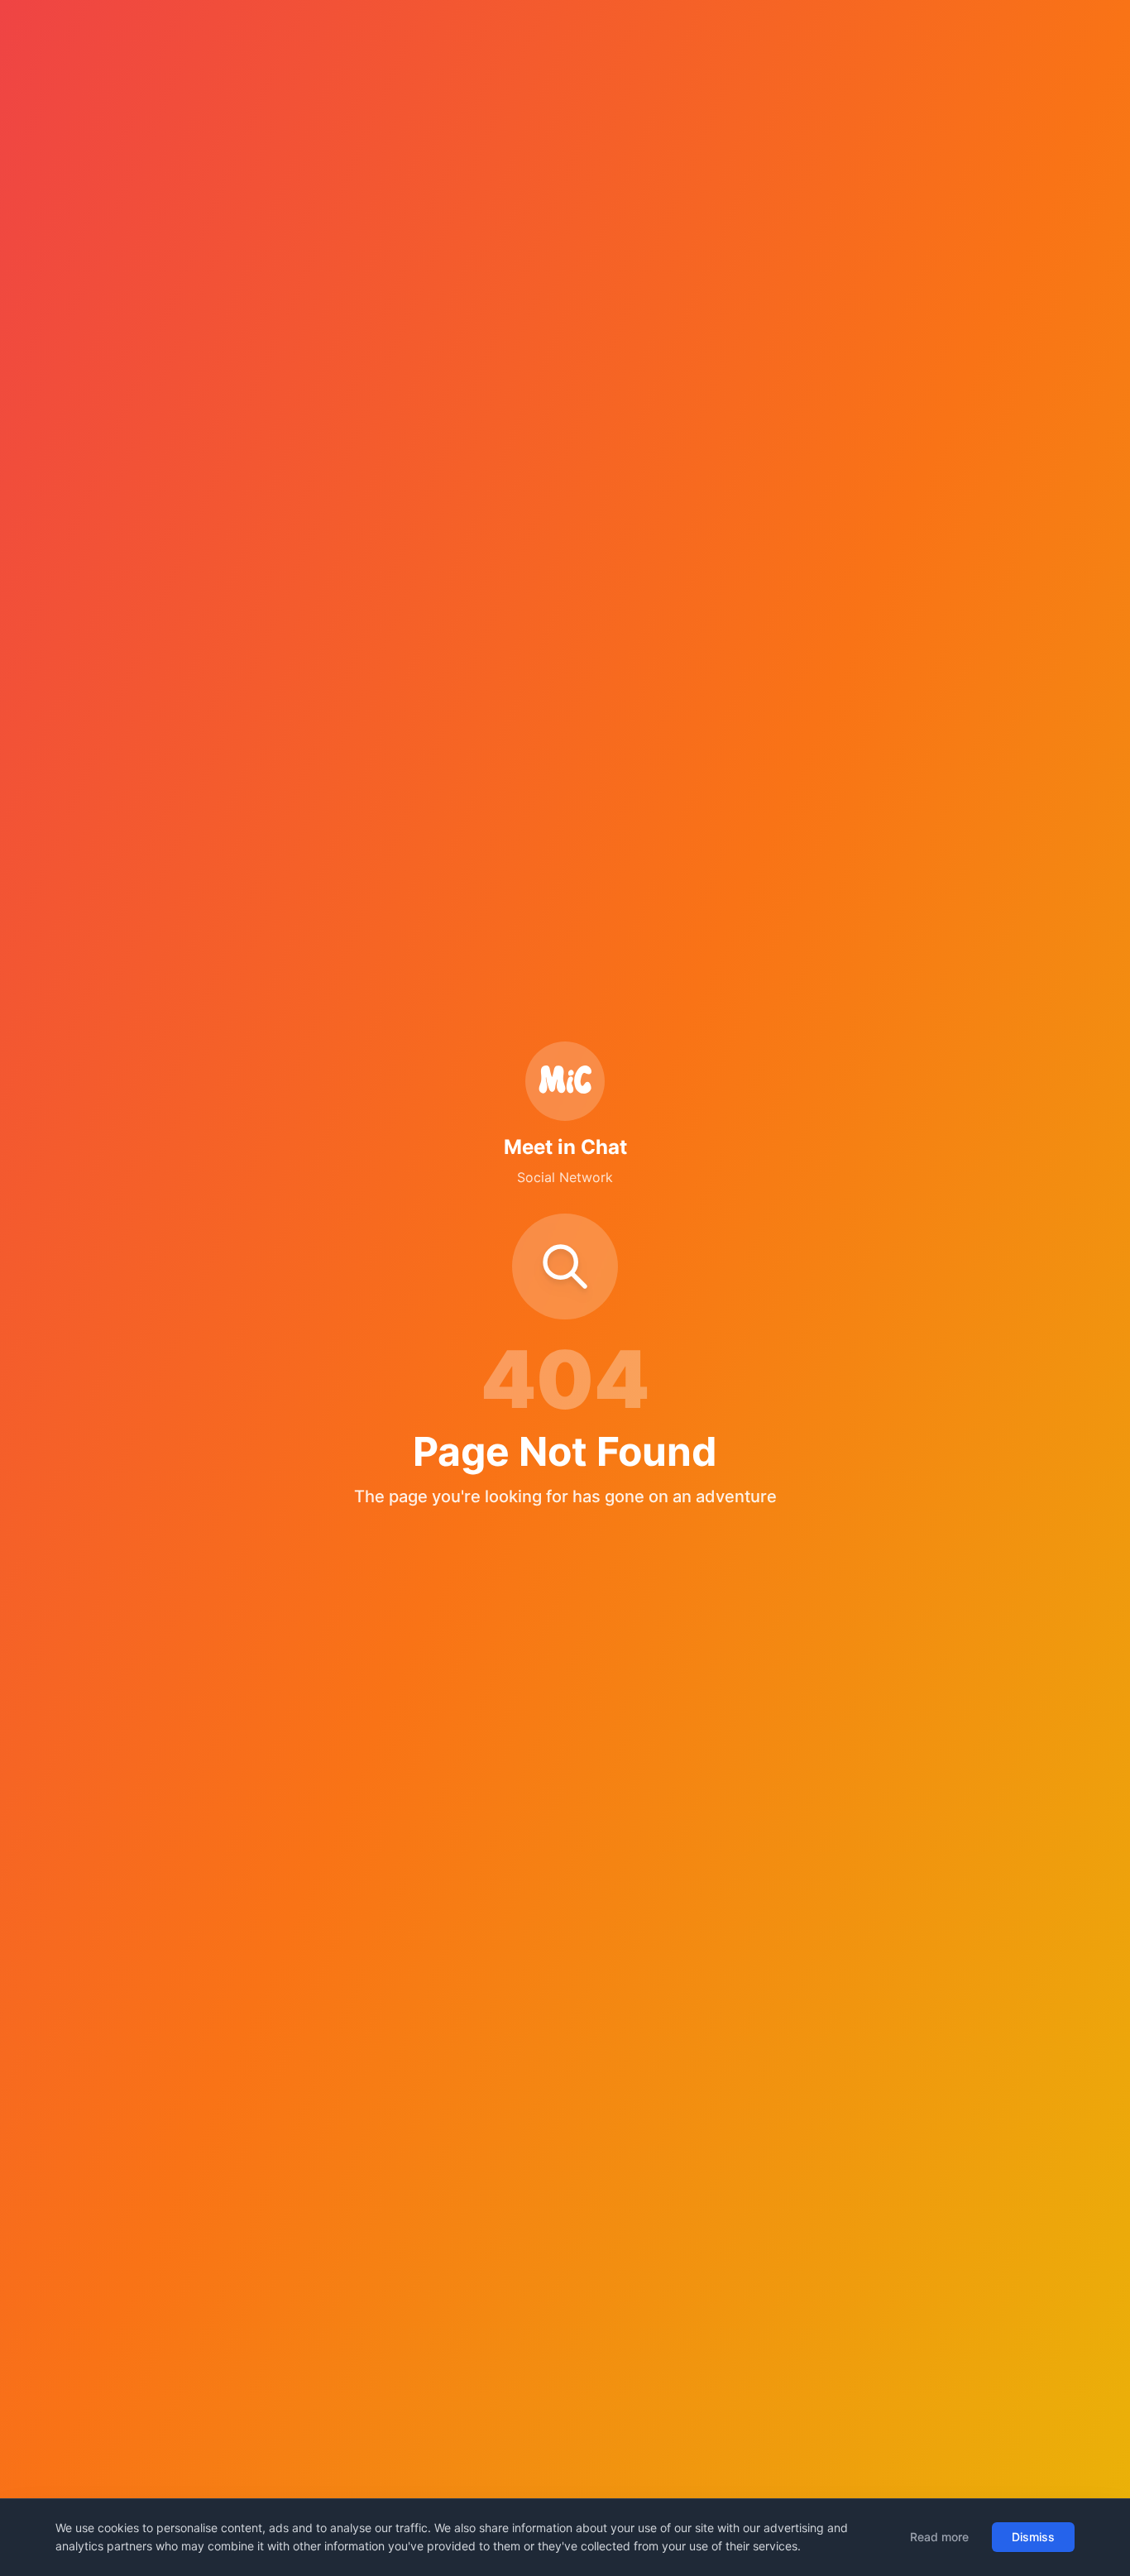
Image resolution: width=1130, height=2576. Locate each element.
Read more (939, 2537)
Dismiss (1033, 2537)
